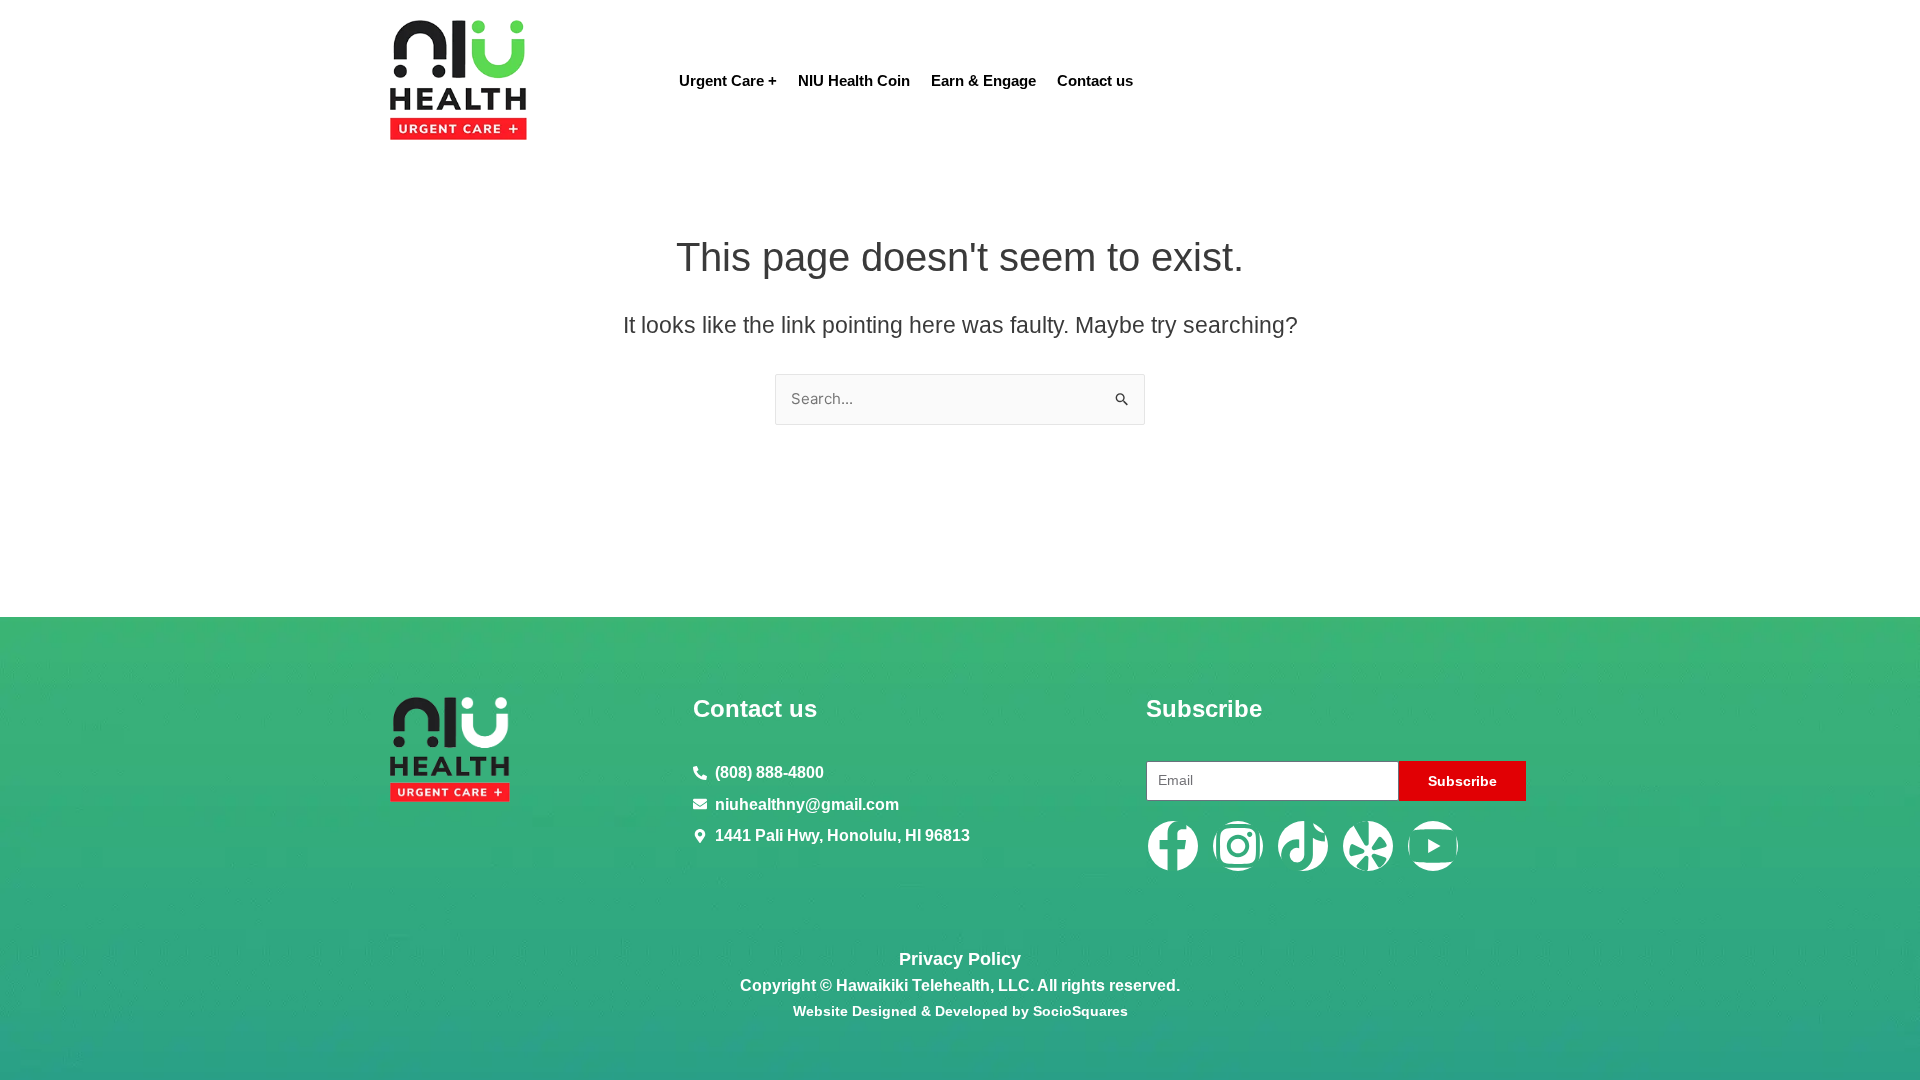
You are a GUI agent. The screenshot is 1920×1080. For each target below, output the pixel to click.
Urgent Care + (728, 80)
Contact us (1095, 80)
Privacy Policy (960, 959)
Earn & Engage (983, 80)
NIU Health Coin (854, 80)
